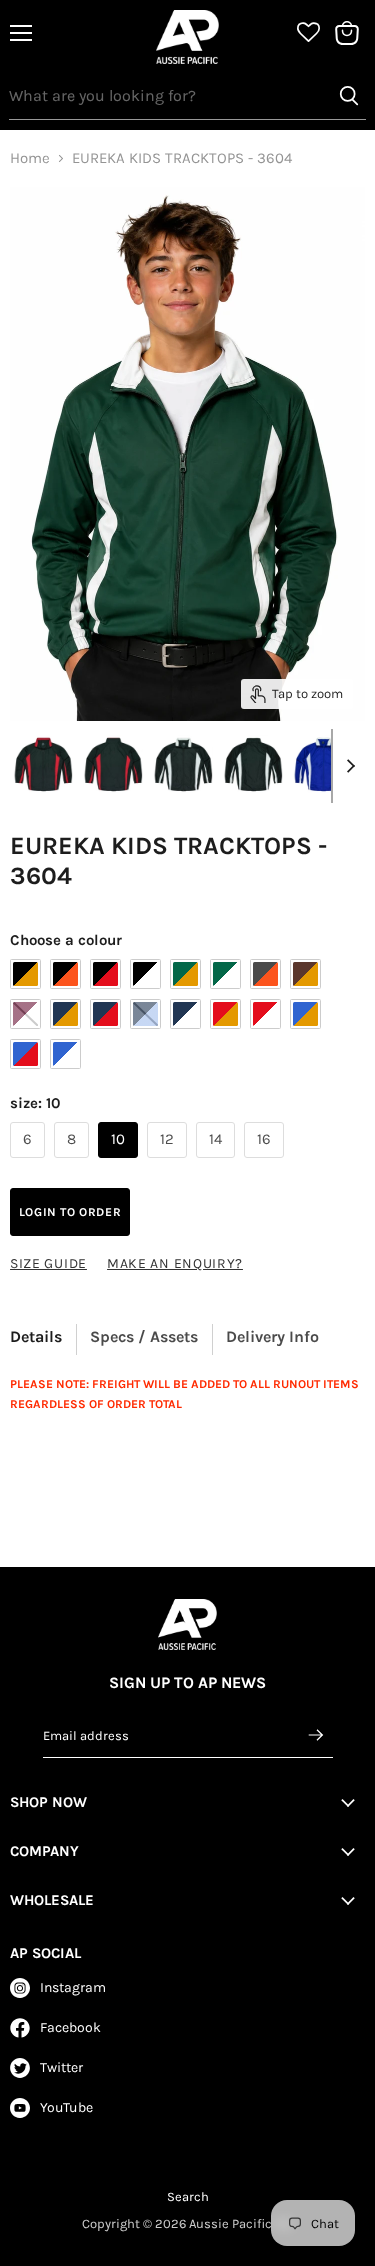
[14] (218, 1163)
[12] (169, 1163)
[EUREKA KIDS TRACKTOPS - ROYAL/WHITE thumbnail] (323, 765)
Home (30, 158)
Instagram (73, 1987)
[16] (266, 1163)
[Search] (349, 96)
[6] (30, 1163)
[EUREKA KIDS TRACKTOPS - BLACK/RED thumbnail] (43, 765)
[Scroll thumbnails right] (347, 766)
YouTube (66, 2107)
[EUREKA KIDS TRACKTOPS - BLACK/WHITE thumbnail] (183, 765)
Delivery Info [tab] (272, 1336)
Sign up (317, 1735)
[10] (120, 1163)
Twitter (61, 2067)
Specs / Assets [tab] (144, 1336)
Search (188, 2196)
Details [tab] (36, 1336)
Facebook (70, 2027)
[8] (74, 1163)
